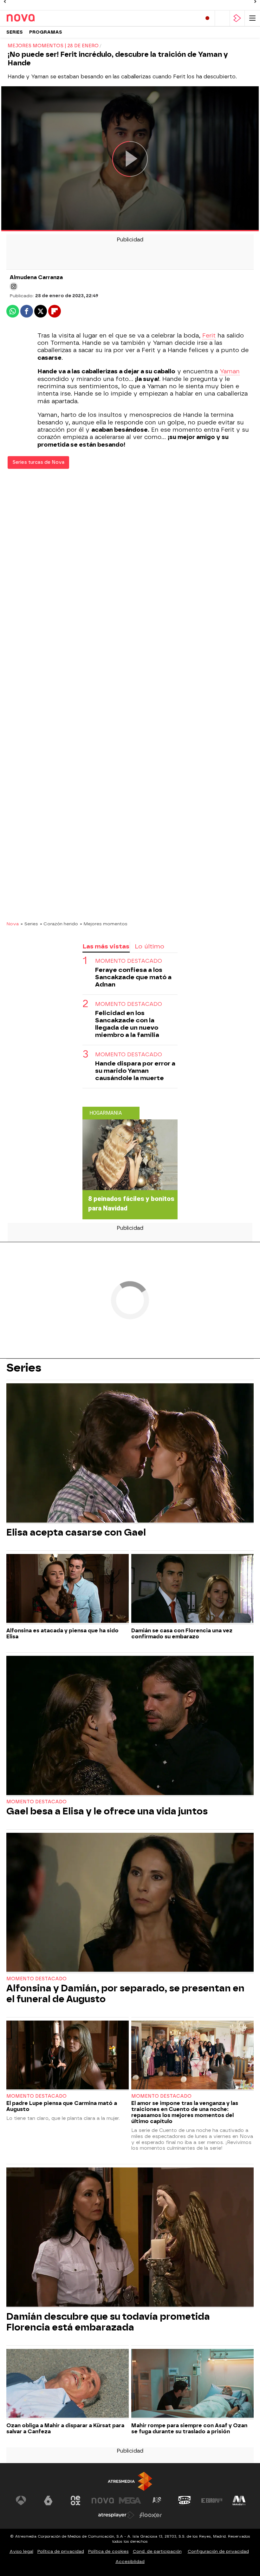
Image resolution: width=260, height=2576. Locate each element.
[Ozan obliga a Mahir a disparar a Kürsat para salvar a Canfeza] (68, 2384)
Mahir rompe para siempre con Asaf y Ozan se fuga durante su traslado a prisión (189, 2429)
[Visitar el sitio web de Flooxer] (151, 2515)
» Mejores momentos (104, 924)
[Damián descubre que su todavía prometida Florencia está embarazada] (130, 2238)
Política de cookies (108, 2551)
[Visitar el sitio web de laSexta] (48, 2501)
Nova (13, 924)
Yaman (230, 371)
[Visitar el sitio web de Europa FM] (212, 2501)
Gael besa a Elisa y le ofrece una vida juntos (107, 1811)
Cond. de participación (157, 2551)
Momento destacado (129, 961)
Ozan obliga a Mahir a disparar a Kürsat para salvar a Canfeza (65, 2429)
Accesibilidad (130, 2562)
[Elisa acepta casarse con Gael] (130, 1454)
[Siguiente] (255, 2)
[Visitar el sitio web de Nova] (103, 2501)
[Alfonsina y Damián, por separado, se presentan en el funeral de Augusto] (130, 1903)
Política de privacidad (61, 2551)
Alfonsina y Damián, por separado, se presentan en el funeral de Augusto (125, 1994)
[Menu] (252, 18)
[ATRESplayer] (237, 18)
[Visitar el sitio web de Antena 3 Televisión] (21, 2501)
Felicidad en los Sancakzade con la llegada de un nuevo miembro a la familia (127, 1024)
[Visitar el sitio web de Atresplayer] (116, 2515)
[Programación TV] (222, 18)
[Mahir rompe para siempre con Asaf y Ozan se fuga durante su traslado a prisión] (192, 2384)
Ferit (209, 336)
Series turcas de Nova (38, 462)
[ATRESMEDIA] (130, 2481)
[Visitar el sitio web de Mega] (130, 2501)
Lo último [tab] (149, 946)
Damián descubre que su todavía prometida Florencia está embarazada (108, 2322)
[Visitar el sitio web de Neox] (75, 2501)
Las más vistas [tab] (106, 946)
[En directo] (207, 18)
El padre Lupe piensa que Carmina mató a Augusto (62, 2106)
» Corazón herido (59, 924)
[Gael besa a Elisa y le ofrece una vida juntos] (130, 1726)
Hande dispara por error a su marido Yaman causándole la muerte (135, 1071)
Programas (46, 32)
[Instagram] (14, 286)
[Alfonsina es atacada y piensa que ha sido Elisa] (68, 1589)
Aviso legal (21, 2551)
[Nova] (33, 18)
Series (15, 32)
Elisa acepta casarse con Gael (76, 1532)
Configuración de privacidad (218, 2551)
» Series (29, 924)
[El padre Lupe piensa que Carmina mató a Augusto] (68, 2056)
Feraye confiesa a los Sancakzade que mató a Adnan (133, 977)
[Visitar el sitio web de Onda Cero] (185, 2501)
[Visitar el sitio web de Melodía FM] (239, 2501)
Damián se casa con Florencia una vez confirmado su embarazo (182, 1634)
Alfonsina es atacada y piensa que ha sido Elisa (62, 1634)
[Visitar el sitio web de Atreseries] (157, 2501)
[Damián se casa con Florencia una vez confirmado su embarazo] (192, 1589)
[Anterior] (5, 2)
